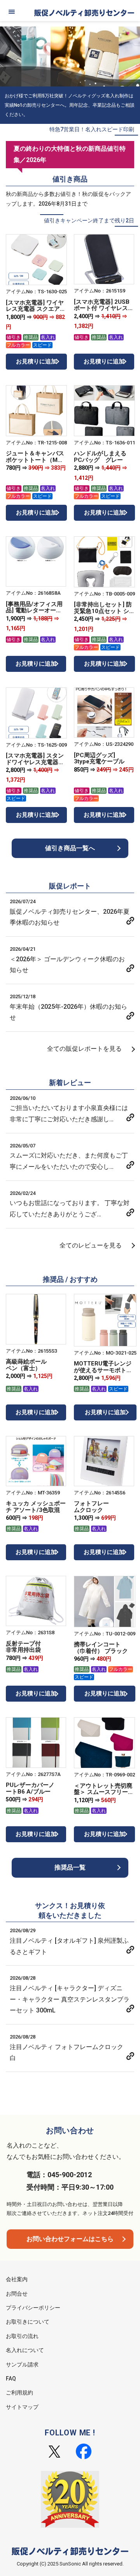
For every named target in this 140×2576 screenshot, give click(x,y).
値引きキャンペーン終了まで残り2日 (89, 220)
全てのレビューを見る (91, 1245)
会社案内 (17, 2279)
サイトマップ (22, 2407)
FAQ (11, 2379)
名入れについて (25, 2350)
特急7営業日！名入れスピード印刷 (92, 129)
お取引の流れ (22, 2336)
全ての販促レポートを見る (84, 1049)
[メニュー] (12, 12)
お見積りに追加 (36, 361)
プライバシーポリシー (33, 2308)
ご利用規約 (19, 2393)
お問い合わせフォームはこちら (70, 2239)
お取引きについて (28, 2322)
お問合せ (17, 2294)
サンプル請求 (22, 2365)
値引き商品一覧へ (70, 848)
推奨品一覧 (70, 1867)
